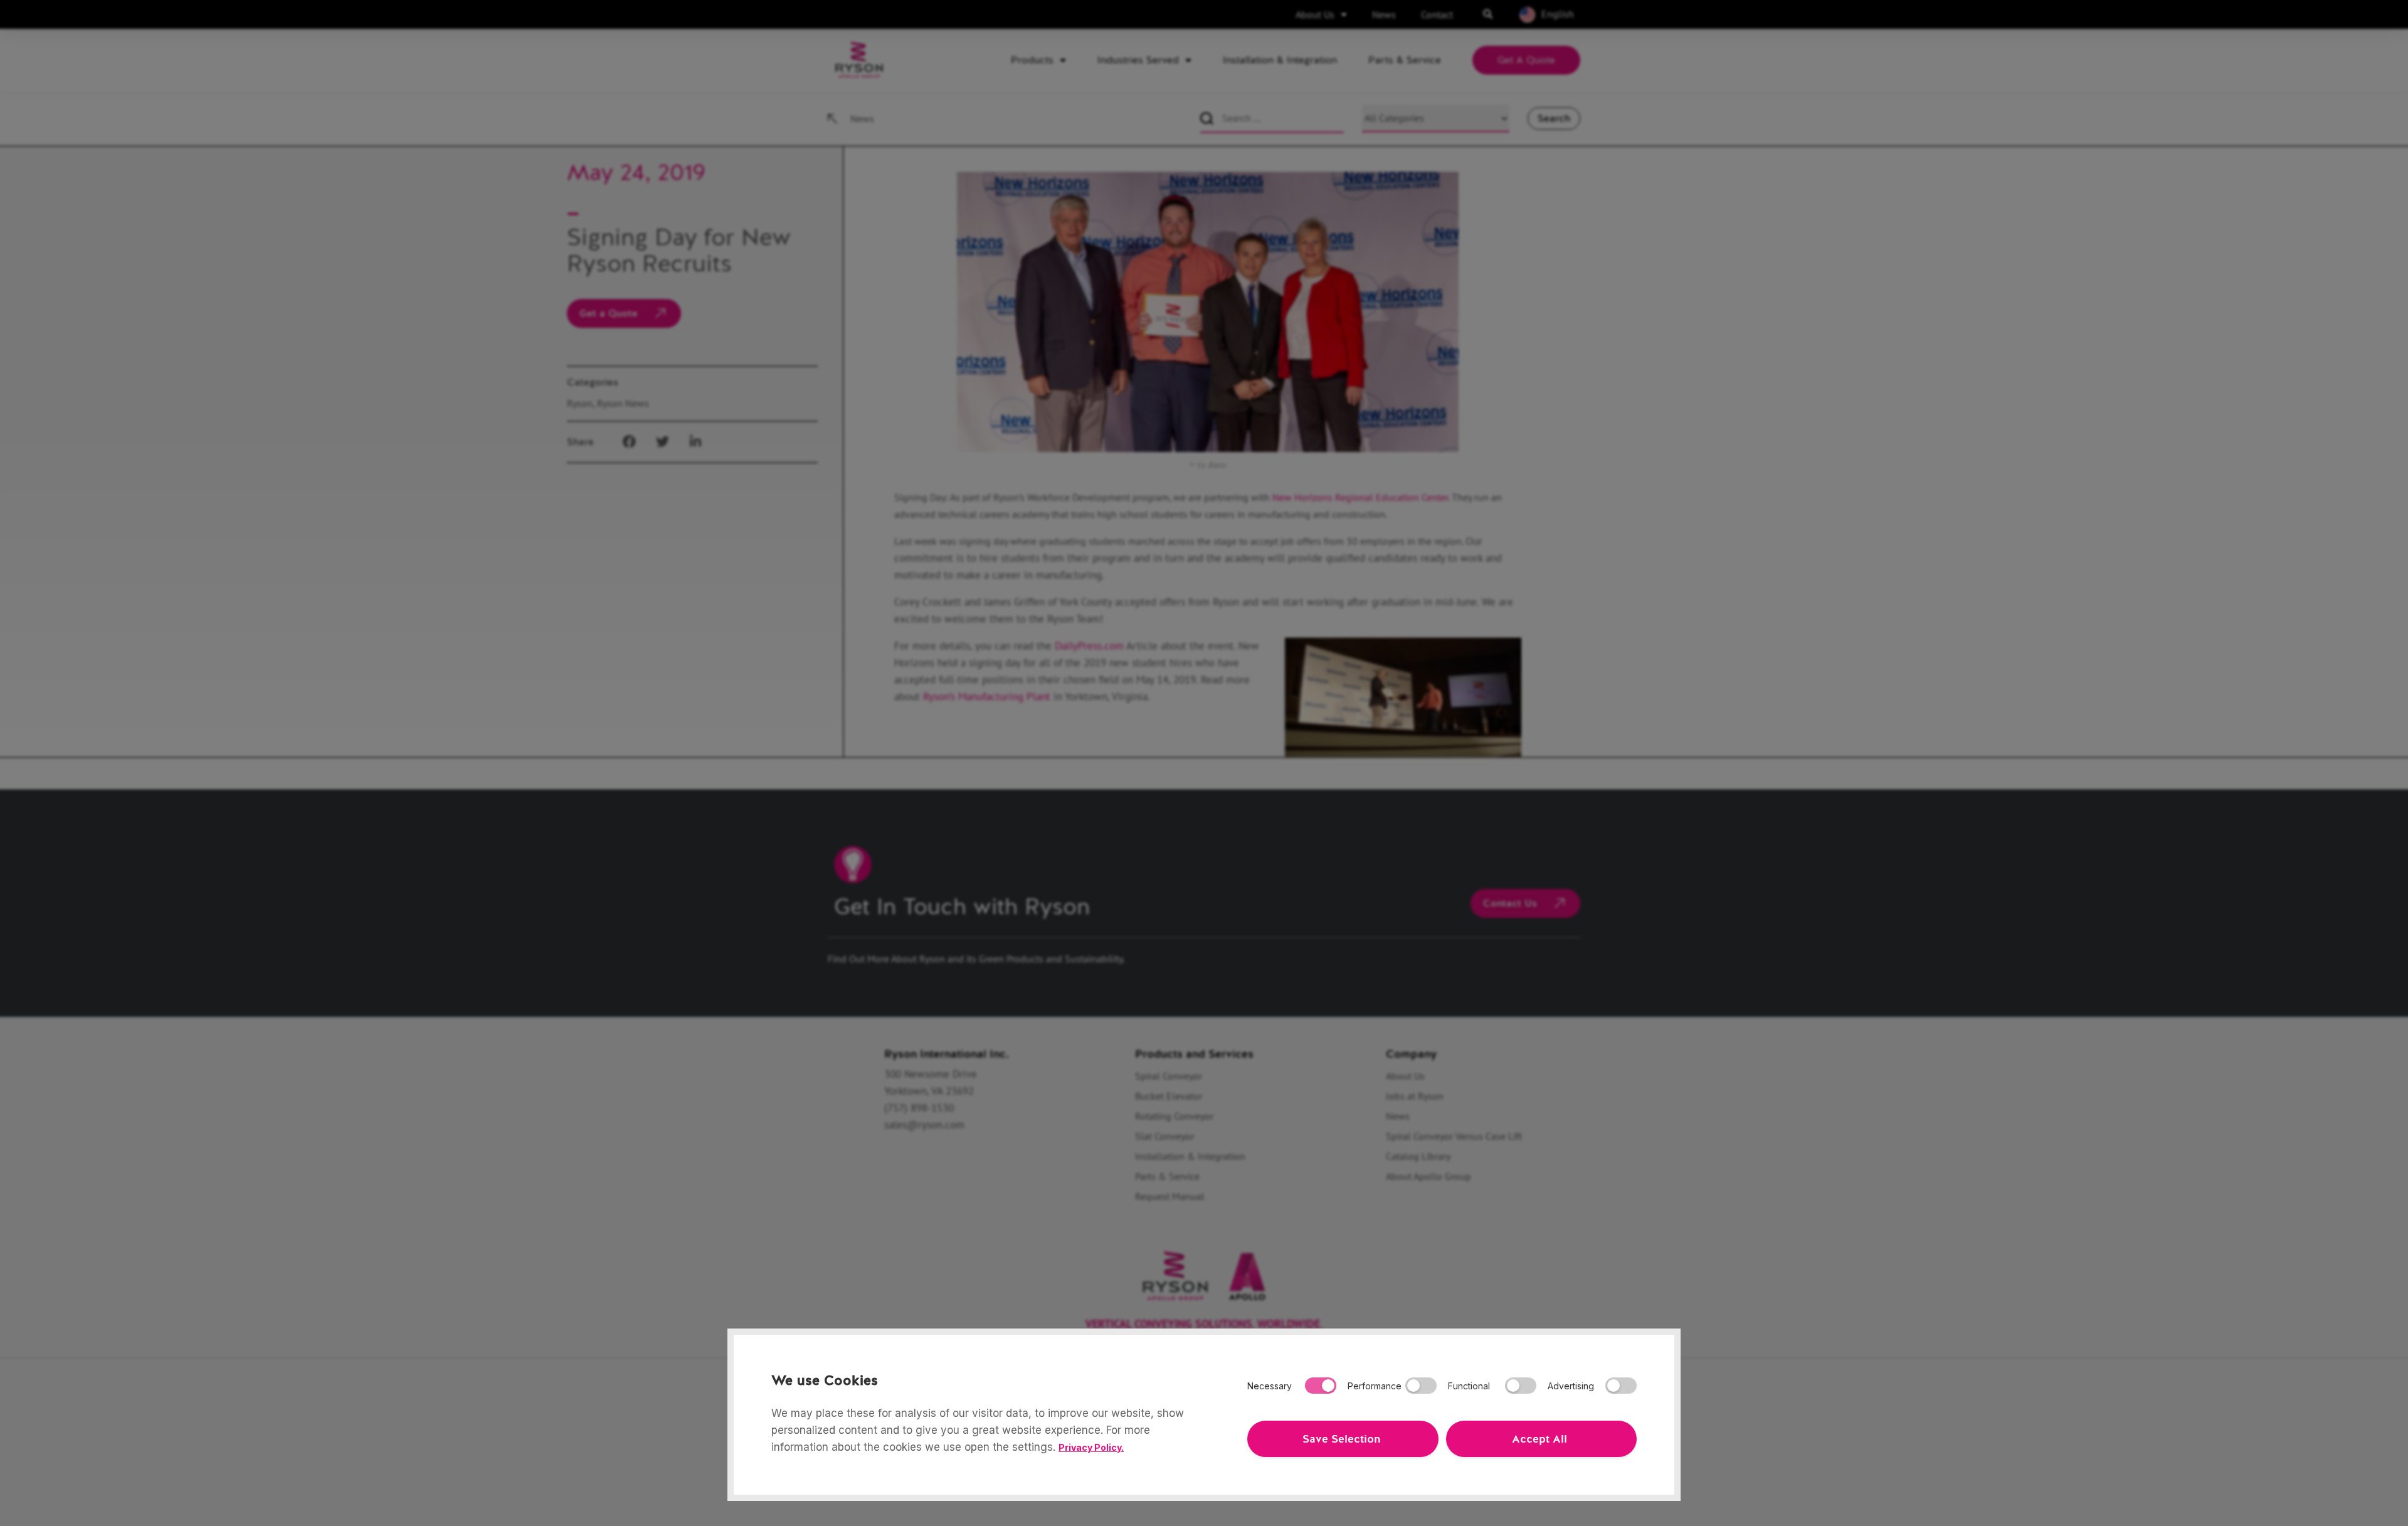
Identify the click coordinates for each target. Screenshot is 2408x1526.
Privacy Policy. (1091, 1447)
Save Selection (1341, 1439)
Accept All (1539, 1439)
